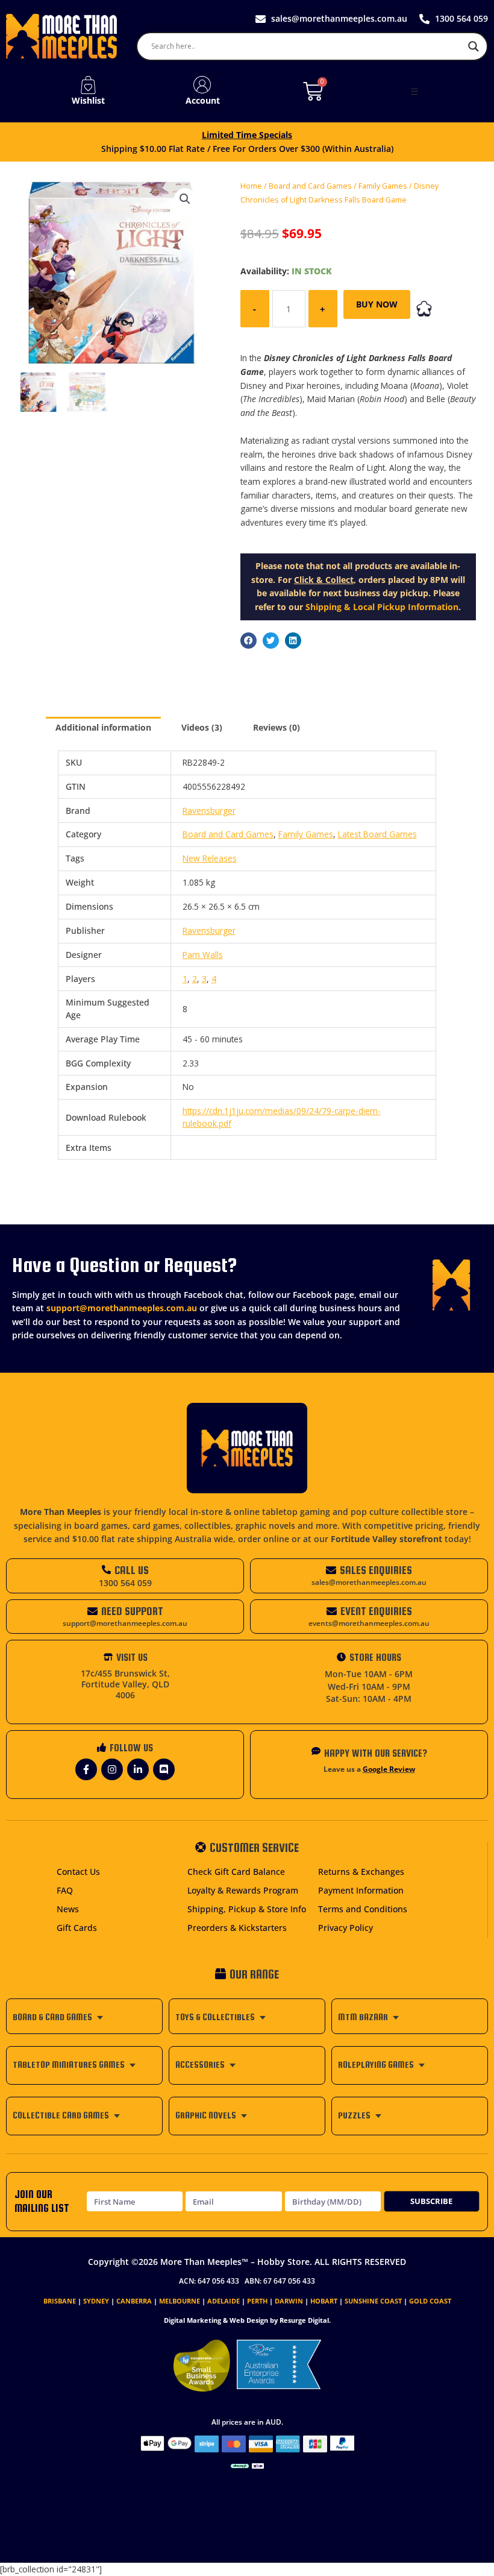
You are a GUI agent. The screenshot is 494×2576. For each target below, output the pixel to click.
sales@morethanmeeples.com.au (369, 1582)
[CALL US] (106, 1570)
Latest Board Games (377, 834)
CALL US (132, 1570)
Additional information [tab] (103, 727)
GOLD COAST (430, 2301)
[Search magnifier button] (474, 46)
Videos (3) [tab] (202, 727)
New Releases (210, 858)
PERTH (257, 2301)
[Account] (202, 85)
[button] (414, 92)
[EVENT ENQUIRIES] (332, 1611)
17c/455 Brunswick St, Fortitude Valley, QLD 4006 (125, 1684)
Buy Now (377, 304)
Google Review (389, 1769)
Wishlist (88, 100)
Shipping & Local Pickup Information (382, 607)
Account (203, 100)
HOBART (324, 2301)
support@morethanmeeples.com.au (122, 1308)
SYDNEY (96, 2301)
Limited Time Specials (247, 135)
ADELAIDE (224, 2301)
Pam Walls (203, 955)
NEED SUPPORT (132, 1611)
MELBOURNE (180, 2301)
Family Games (383, 186)
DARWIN (289, 2301)
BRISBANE (60, 2301)
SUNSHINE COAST (373, 2301)
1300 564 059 (125, 1583)
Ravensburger (209, 811)
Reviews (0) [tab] (277, 727)
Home (251, 186)
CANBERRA (134, 2301)
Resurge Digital (304, 2320)
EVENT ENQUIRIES (376, 1611)
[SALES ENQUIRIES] (331, 1570)
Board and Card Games (310, 186)
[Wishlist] (88, 85)
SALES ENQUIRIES (376, 1570)
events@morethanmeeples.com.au (369, 1623)
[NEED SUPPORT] (92, 1611)
